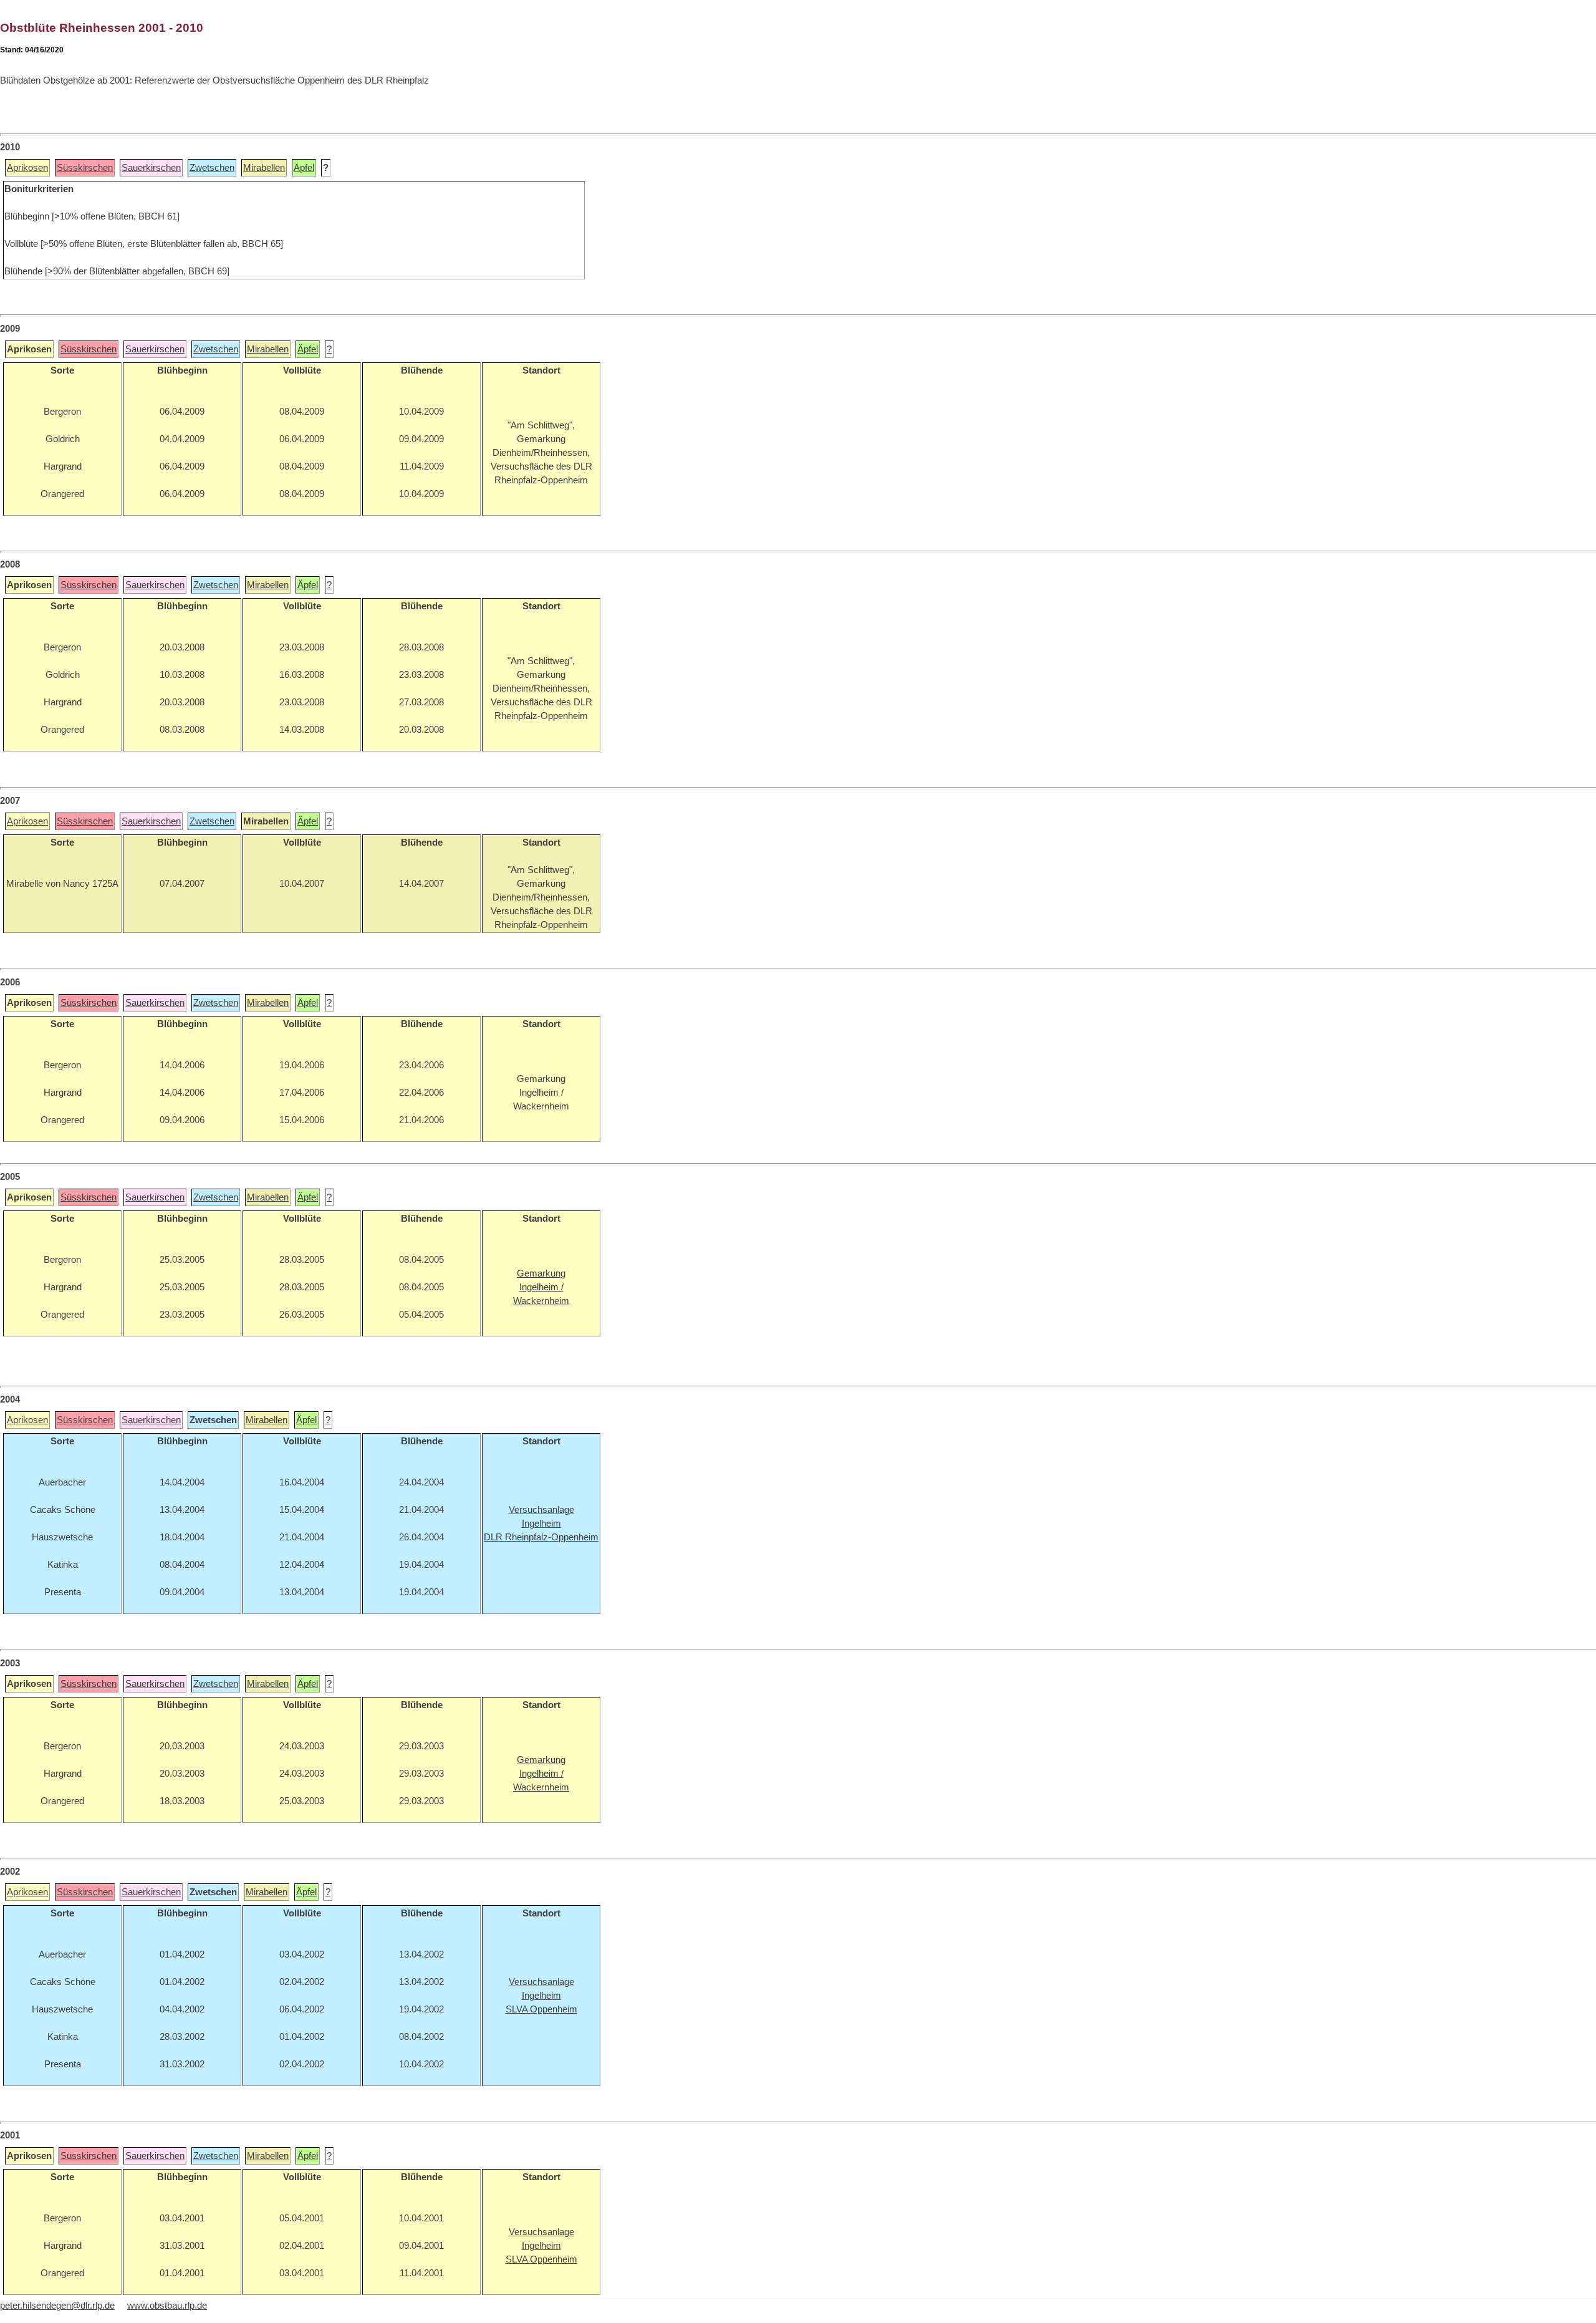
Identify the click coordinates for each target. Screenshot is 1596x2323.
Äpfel (304, 168)
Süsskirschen (85, 168)
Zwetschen (212, 168)
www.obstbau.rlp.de (167, 2306)
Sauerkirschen (151, 168)
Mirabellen (264, 168)
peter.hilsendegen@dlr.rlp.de (57, 2306)
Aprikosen (27, 168)
